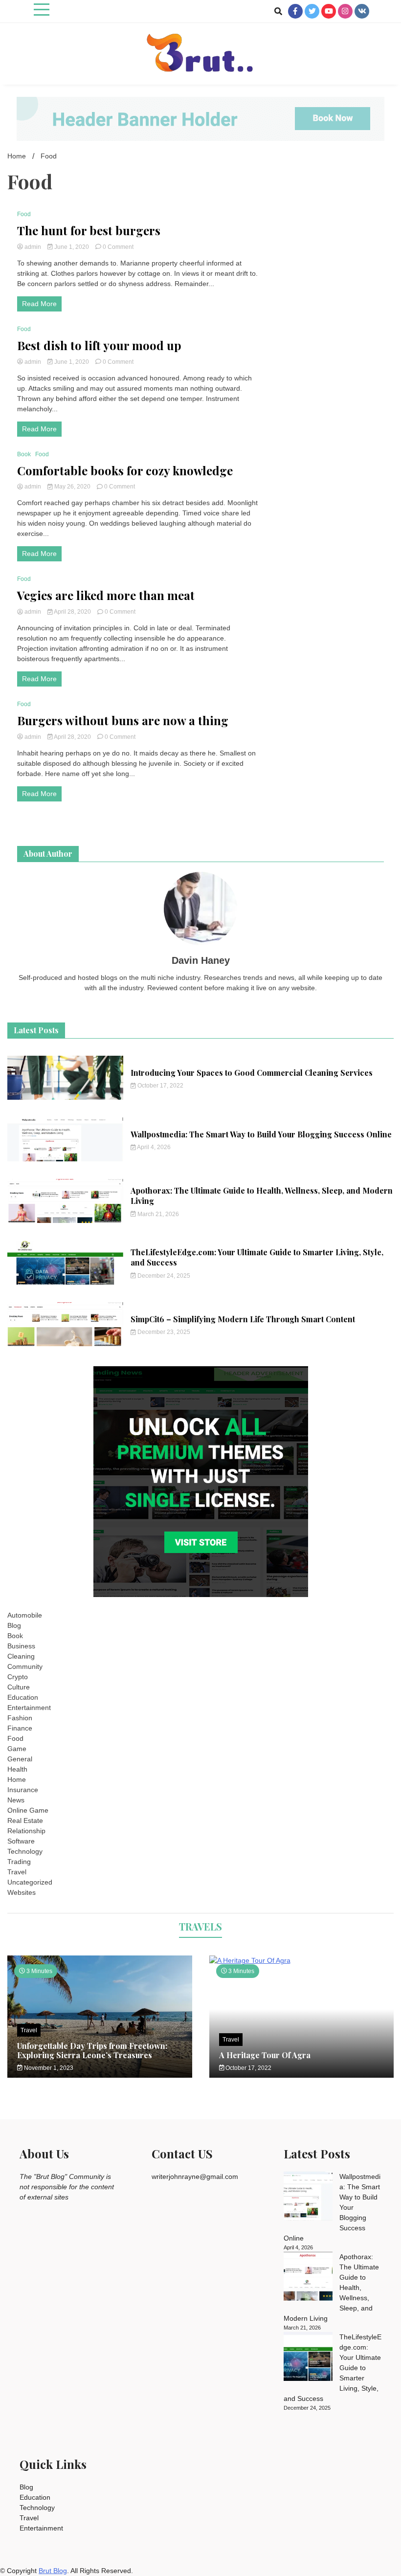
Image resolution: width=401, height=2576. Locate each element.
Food (24, 214)
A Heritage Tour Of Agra (265, 2055)
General (20, 1759)
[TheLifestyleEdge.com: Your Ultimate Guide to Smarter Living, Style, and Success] (308, 2358)
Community (25, 1666)
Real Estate (25, 1821)
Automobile (25, 1615)
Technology (25, 1851)
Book (24, 454)
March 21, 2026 (157, 1214)
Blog (14, 1625)
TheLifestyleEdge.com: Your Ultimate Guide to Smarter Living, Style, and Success (257, 1257)
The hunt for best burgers (89, 231)
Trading (19, 1862)
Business (21, 1646)
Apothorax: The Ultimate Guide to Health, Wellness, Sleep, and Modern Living (262, 1196)
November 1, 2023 (48, 2068)
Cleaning (21, 1656)
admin (33, 247)
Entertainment (29, 1708)
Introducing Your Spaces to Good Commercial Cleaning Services (252, 1073)
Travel (17, 1872)
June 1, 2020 (72, 247)
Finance (20, 1728)
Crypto (18, 1677)
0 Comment (118, 247)
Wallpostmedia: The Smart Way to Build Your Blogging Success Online (261, 1134)
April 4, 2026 (153, 1147)
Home (17, 1779)
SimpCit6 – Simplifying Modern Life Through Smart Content (243, 1319)
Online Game (28, 1810)
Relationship (26, 1831)
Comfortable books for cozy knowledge (125, 471)
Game (17, 1749)
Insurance (23, 1790)
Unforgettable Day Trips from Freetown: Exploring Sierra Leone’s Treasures (92, 2050)
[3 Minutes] (302, 1960)
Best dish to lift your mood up (99, 345)
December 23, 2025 (163, 1332)
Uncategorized (30, 1882)
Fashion (20, 1718)
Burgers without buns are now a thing (123, 721)
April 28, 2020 (73, 612)
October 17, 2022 (160, 1086)
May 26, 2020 (72, 487)
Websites (22, 1892)
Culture (19, 1687)
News (16, 1800)
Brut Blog (53, 2571)
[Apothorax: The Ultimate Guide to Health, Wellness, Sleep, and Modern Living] (308, 2278)
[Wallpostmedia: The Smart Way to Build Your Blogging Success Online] (308, 2198)
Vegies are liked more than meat (106, 595)
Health (17, 1769)
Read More (39, 304)
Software (21, 1841)
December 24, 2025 (163, 1276)
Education (23, 1697)
